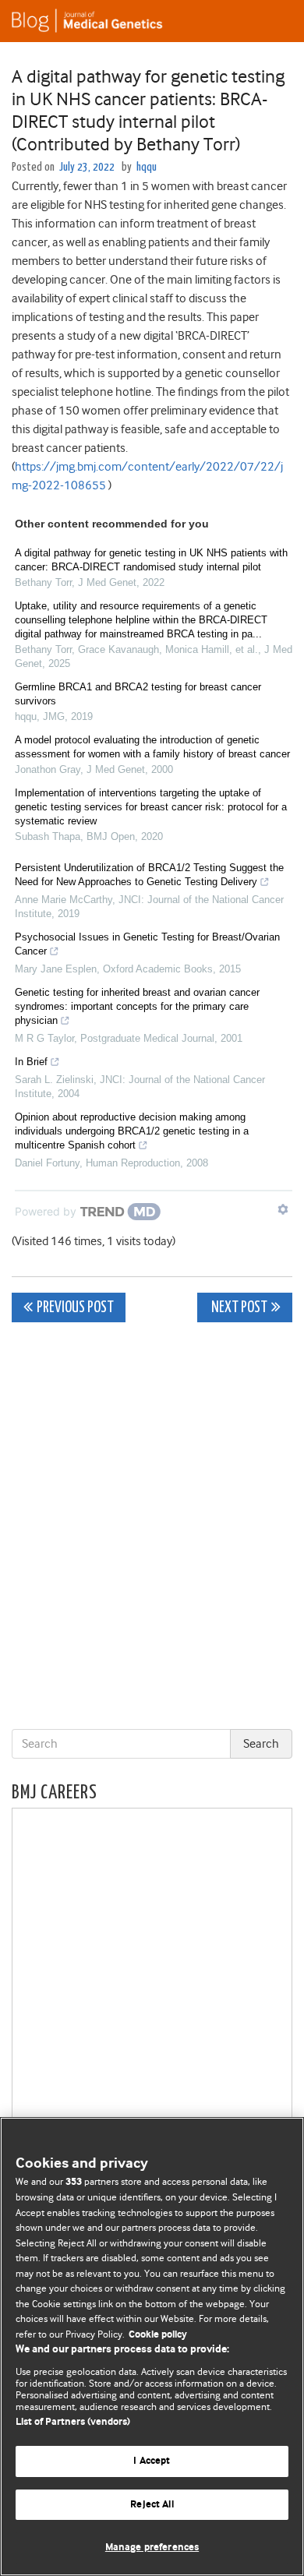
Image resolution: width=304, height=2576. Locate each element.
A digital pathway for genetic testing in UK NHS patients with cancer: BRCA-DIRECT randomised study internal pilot (151, 560)
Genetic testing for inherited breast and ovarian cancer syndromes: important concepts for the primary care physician (137, 1006)
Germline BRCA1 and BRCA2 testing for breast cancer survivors (138, 694)
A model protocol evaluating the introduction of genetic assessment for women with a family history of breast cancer (152, 747)
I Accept (152, 2461)
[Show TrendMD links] (283, 1209)
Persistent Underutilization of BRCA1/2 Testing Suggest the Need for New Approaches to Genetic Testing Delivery (149, 875)
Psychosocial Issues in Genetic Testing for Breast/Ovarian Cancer (147, 944)
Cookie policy (158, 2335)
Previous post (75, 1308)
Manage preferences (152, 2548)
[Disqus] (152, 1529)
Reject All (152, 2505)
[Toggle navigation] (273, 21)
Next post (238, 1308)
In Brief (31, 1062)
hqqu (147, 167)
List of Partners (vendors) (73, 2422)
